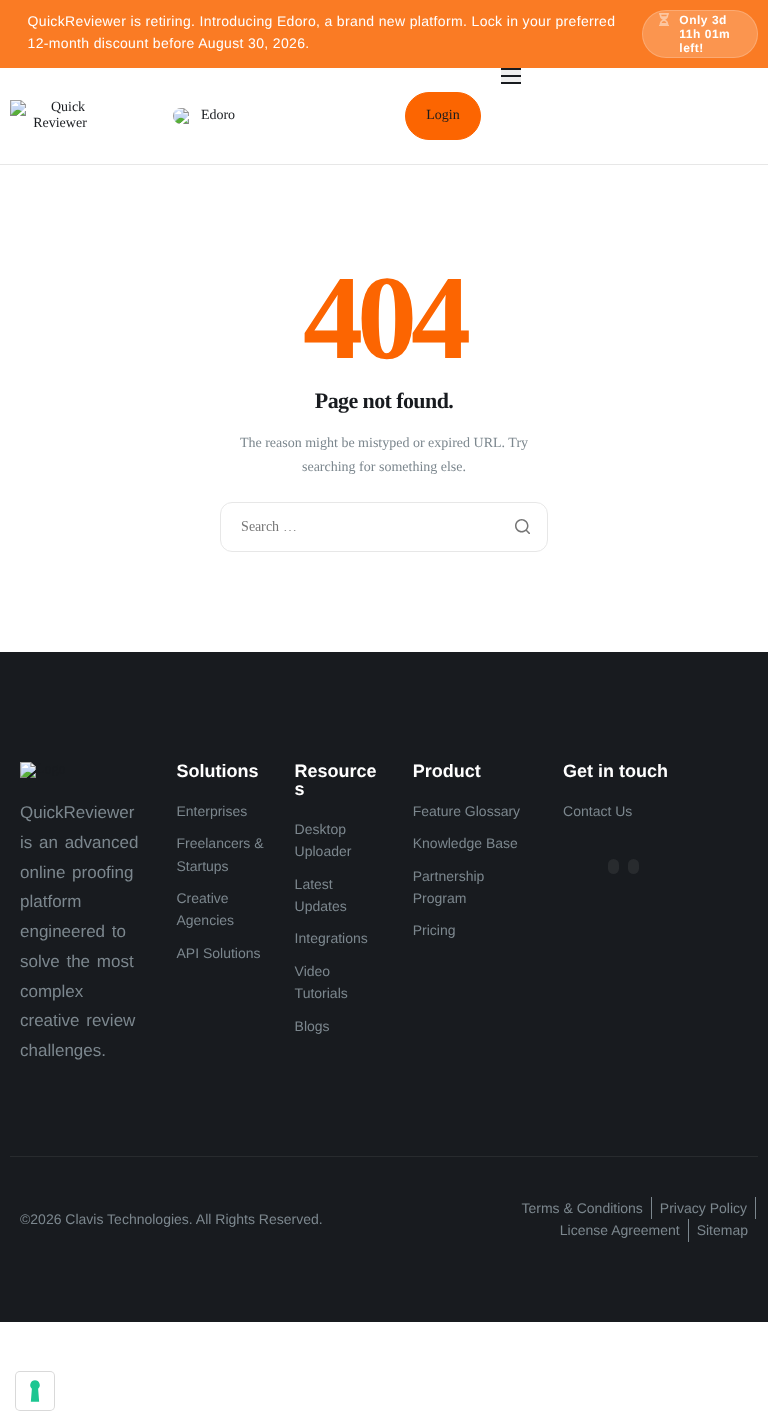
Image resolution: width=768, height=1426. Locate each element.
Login (442, 115)
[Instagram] (613, 866)
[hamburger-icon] (511, 76)
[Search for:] (384, 527)
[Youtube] (633, 866)
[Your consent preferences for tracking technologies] (35, 1391)
